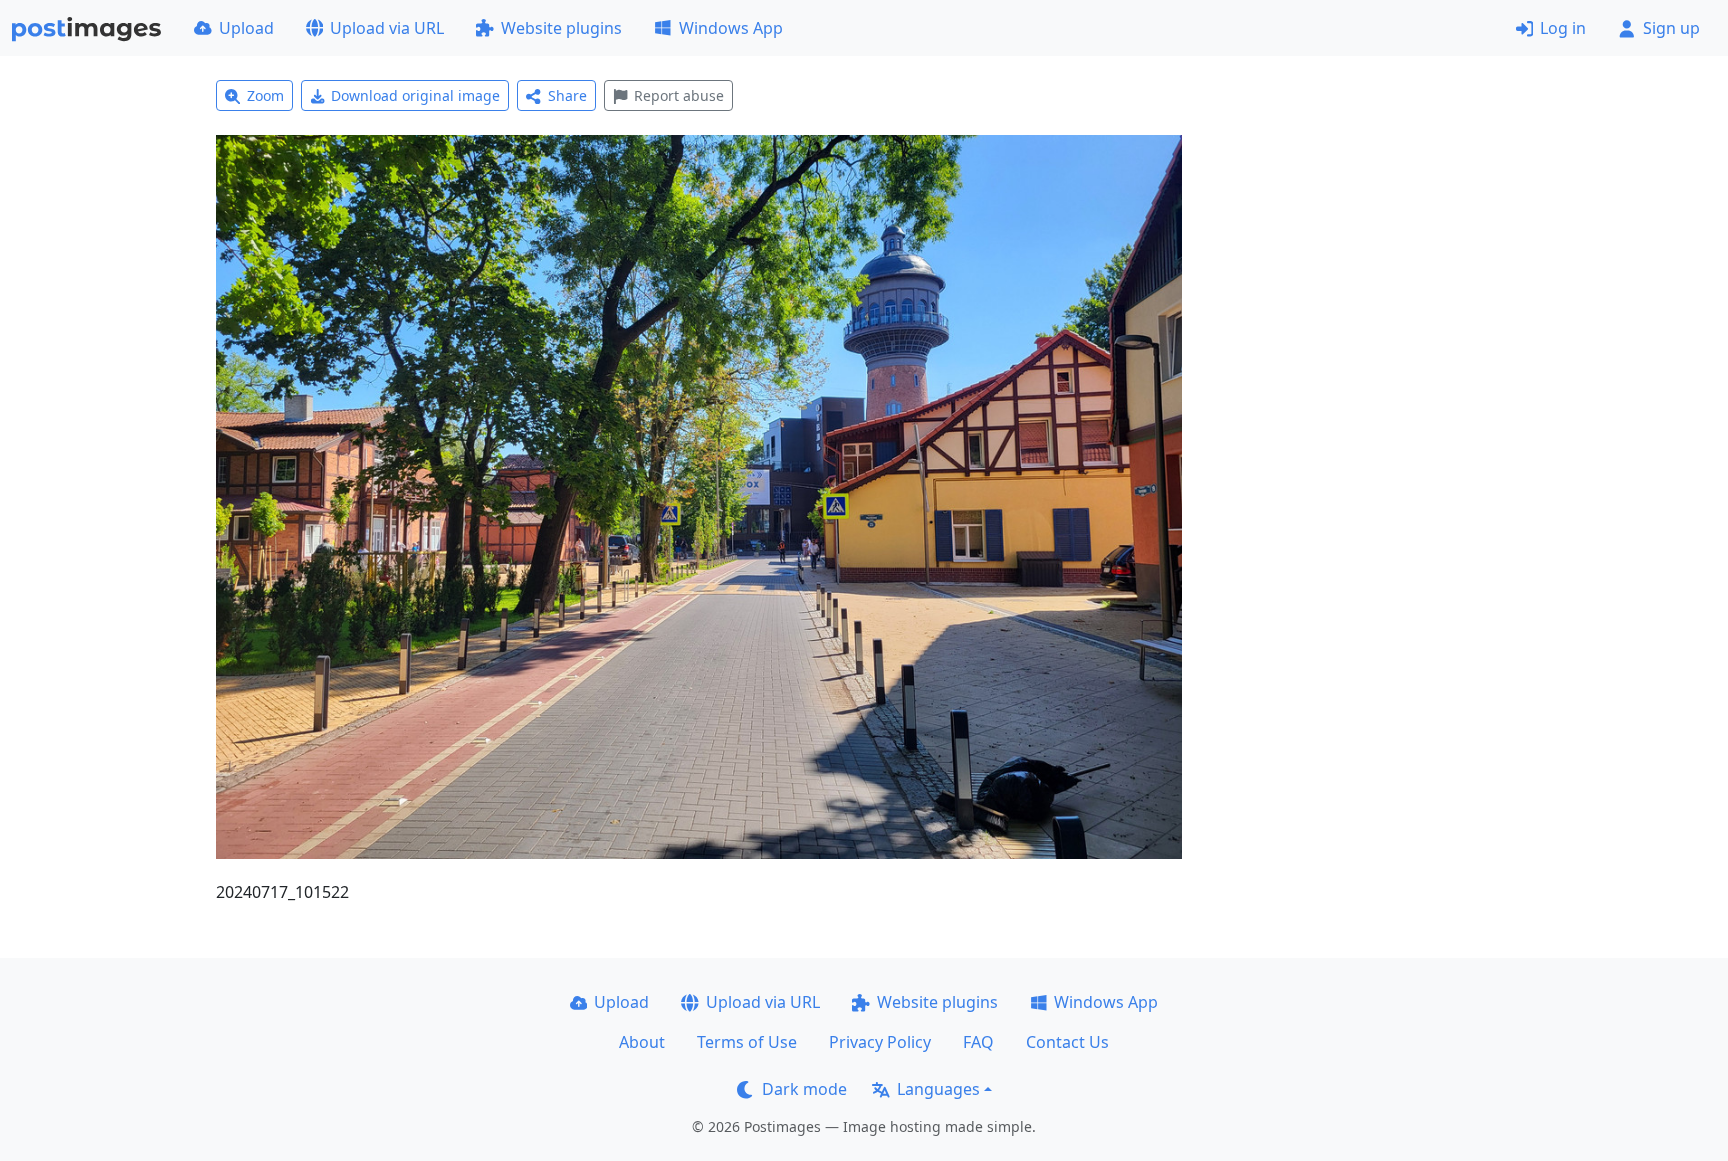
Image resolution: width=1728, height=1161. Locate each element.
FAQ (978, 1042)
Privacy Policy (880, 1042)
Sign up (1671, 28)
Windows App (731, 28)
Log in (1563, 28)
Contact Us (1067, 1042)
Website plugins (561, 28)
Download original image (415, 95)
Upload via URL (387, 28)
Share (567, 95)
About (642, 1042)
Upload (246, 28)
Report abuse (679, 95)
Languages (938, 1089)
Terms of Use (747, 1042)
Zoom (265, 95)
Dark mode (804, 1089)
